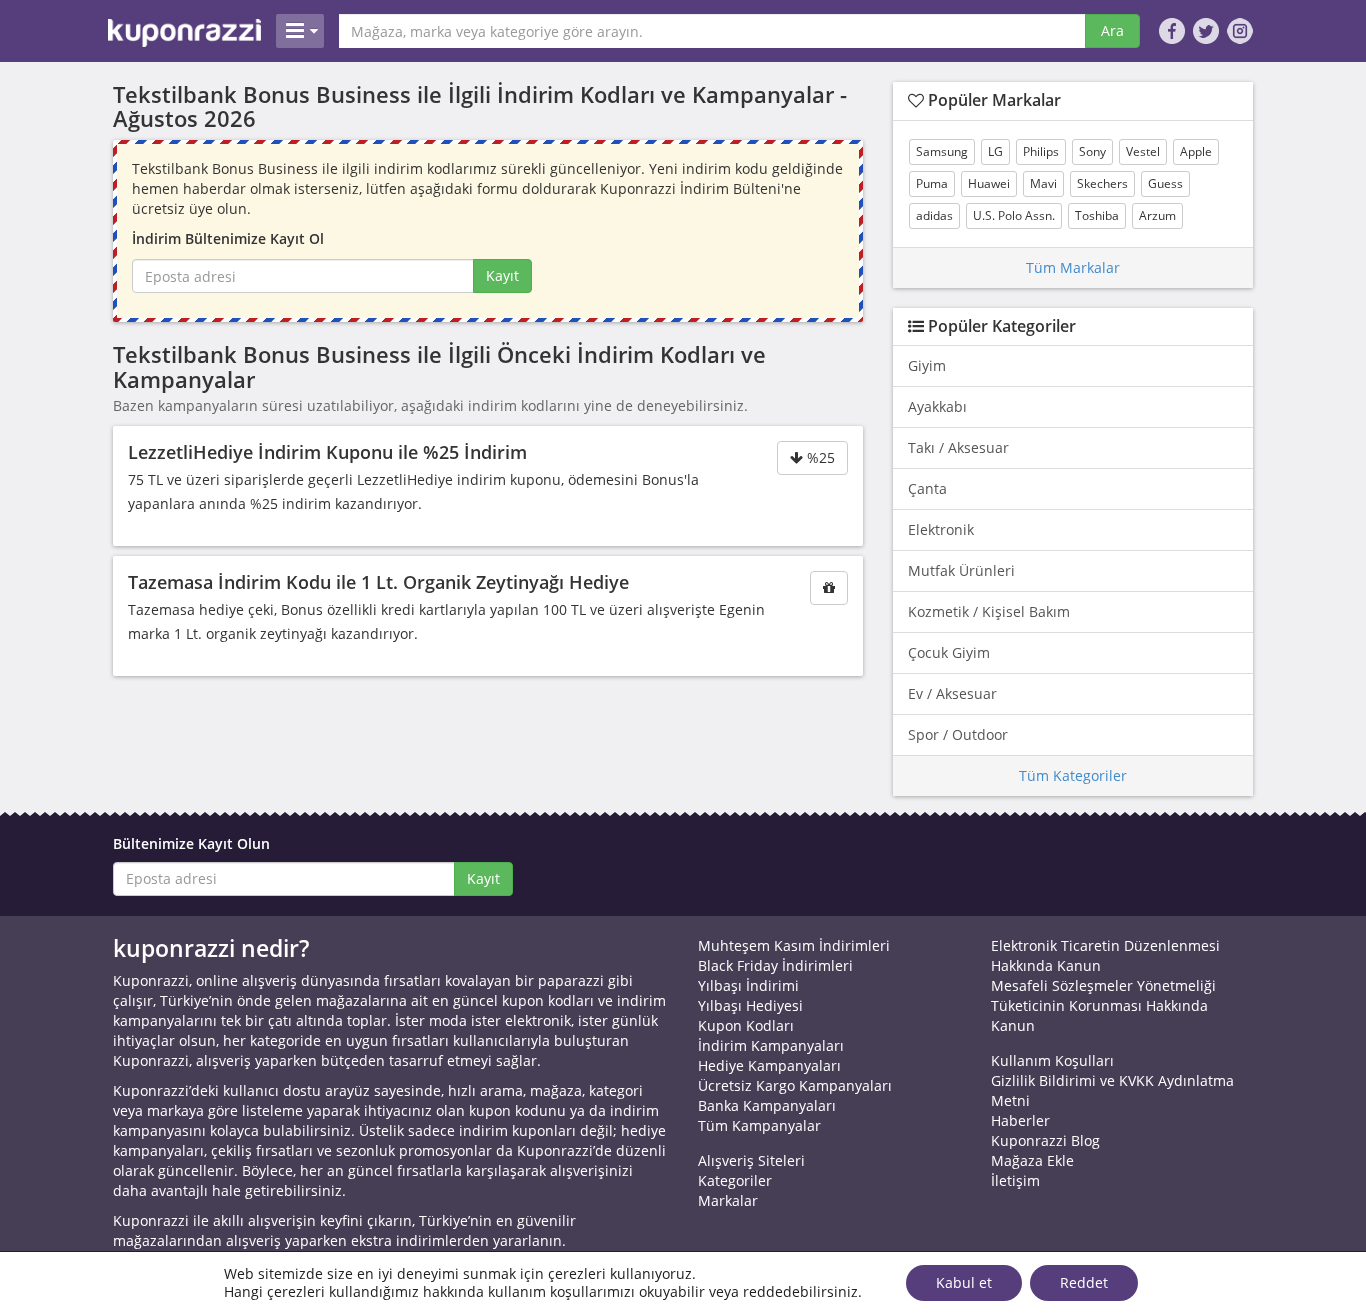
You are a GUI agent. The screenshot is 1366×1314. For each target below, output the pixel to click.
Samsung (942, 151)
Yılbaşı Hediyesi (750, 1005)
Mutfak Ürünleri (961, 570)
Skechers (1102, 183)
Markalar (728, 1200)
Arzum (1157, 215)
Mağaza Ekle (1032, 1160)
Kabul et (964, 1282)
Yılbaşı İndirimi (748, 985)
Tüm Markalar (1073, 267)
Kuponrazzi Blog (1045, 1140)
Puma (932, 183)
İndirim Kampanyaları (771, 1045)
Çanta (927, 488)
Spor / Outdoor (958, 734)
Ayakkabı (937, 406)
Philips (1041, 151)
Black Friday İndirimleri (775, 965)
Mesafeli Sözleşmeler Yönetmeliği (1103, 985)
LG (995, 151)
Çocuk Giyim (949, 652)
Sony (1092, 151)
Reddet (1084, 1282)
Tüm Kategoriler (1073, 775)
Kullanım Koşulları (1052, 1060)
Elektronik (941, 529)
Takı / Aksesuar (958, 447)
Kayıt (502, 275)
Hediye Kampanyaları (769, 1065)
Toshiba (1097, 215)
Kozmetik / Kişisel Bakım (989, 611)
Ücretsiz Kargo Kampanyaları (795, 1085)
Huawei (989, 183)
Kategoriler (735, 1180)
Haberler (1020, 1120)
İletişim (1015, 1180)
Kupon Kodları (746, 1025)
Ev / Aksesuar (952, 693)
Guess (1165, 183)
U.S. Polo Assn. (1014, 215)
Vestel (1143, 151)
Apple (1196, 151)
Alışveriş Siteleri (751, 1160)
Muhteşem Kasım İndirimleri (794, 945)
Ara (1112, 30)
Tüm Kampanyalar (759, 1125)
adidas (934, 215)
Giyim (927, 365)
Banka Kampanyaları (767, 1105)
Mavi (1043, 183)
